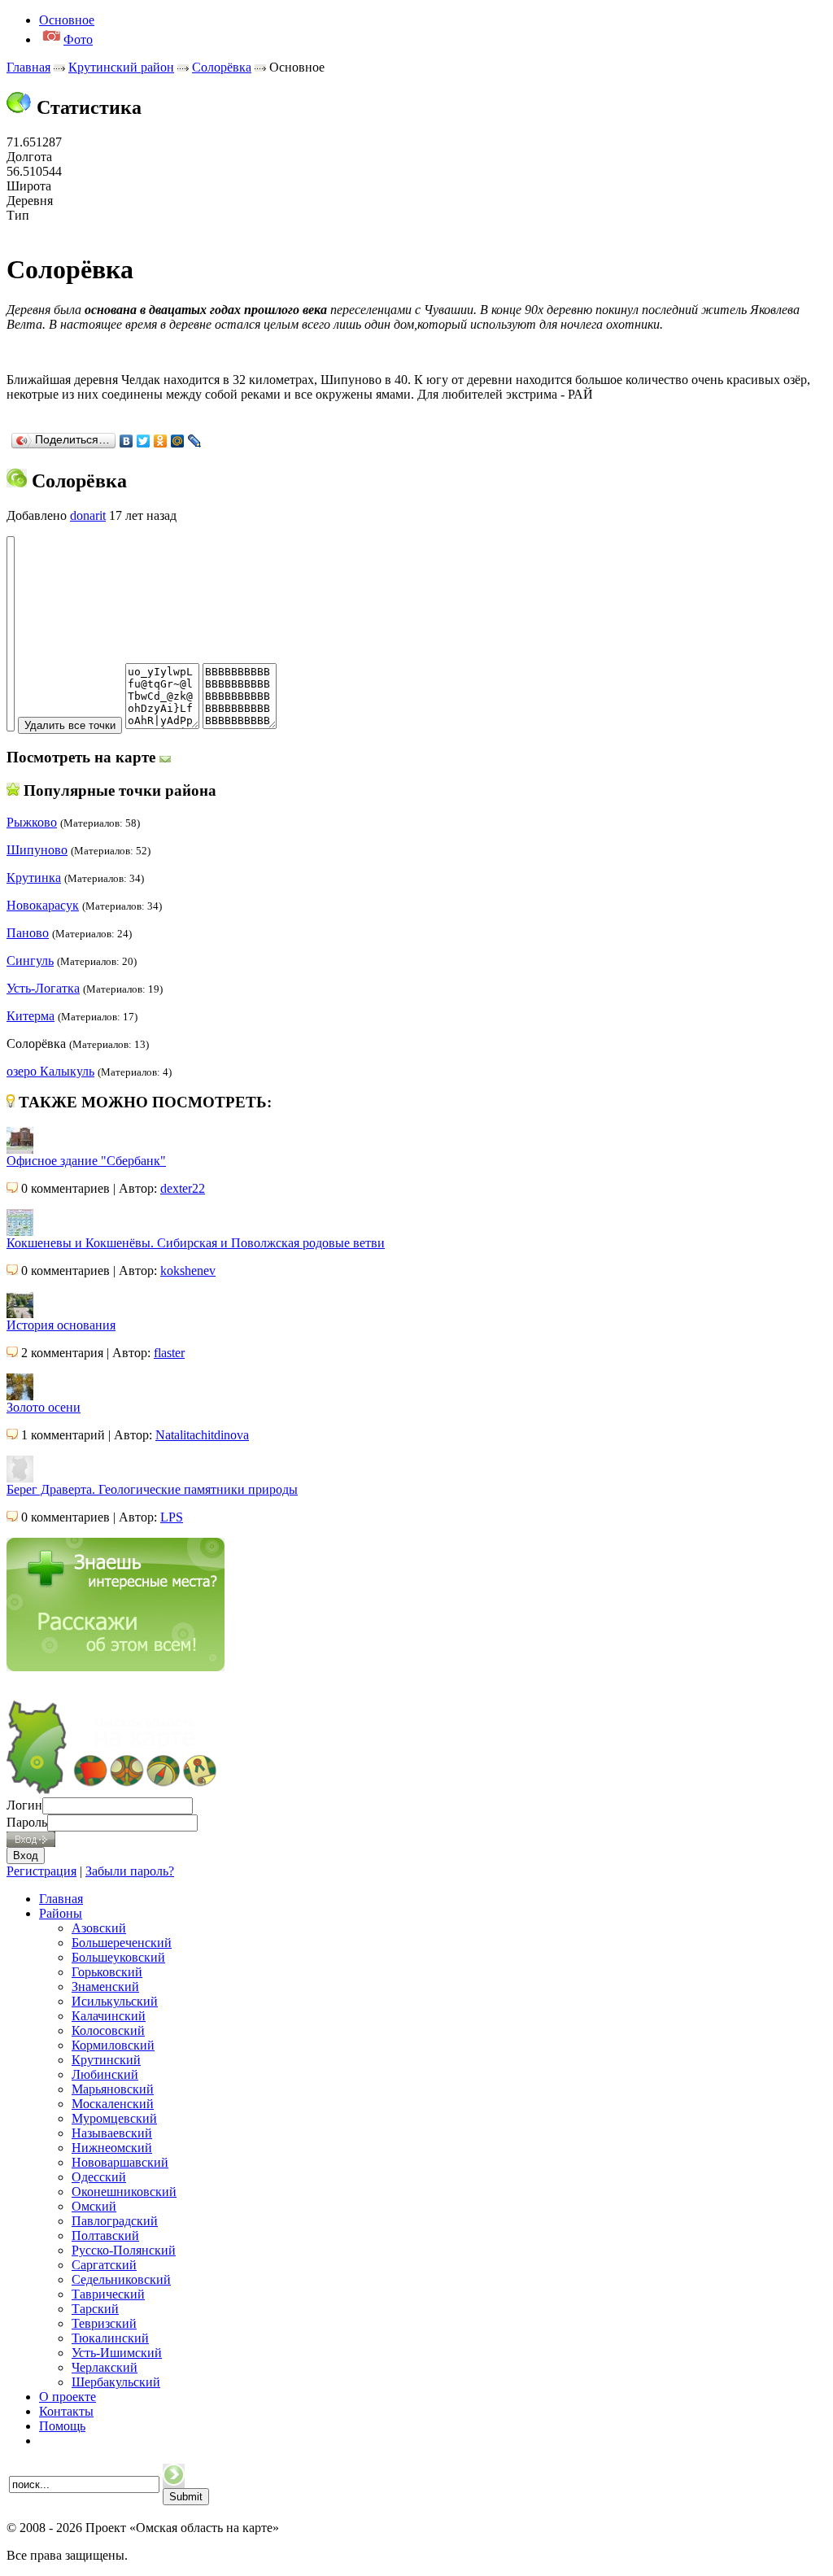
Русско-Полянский (124, 2250)
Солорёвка (222, 67)
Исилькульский (115, 2001)
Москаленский (113, 2104)
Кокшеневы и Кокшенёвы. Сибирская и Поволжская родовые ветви (196, 1243)
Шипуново (37, 850)
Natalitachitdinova (202, 1435)
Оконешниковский (124, 2192)
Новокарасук (43, 905)
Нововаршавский (120, 2162)
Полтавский (105, 2235)
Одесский (99, 2177)
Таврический (108, 2294)
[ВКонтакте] (126, 441)
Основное (67, 20)
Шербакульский (116, 2382)
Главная (28, 67)
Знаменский (105, 1987)
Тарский (95, 2309)
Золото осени (44, 1407)
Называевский (112, 2133)
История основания (61, 1325)
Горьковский (107, 1972)
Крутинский (106, 2060)
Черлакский (105, 2367)
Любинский (105, 2074)
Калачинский (109, 2016)
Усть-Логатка (43, 988)
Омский (94, 2206)
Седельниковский (121, 2279)
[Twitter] (144, 441)
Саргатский (104, 2265)
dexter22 (183, 1188)
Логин (24, 1805)
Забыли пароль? (130, 1871)
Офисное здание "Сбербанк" (86, 1161)
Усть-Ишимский (117, 2353)
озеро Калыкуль (50, 1071)
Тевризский (104, 2323)
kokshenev (188, 1271)
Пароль (27, 1822)
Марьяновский (113, 2089)
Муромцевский (114, 2118)
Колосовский (108, 2030)
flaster (169, 1353)
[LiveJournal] (195, 441)
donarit (88, 515)
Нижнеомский (112, 2148)
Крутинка (34, 878)
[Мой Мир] (178, 441)
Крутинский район (121, 67)
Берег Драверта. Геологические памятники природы (152, 1489)
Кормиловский (113, 2045)
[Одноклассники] (161, 441)
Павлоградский (115, 2221)
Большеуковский (118, 1957)
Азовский (99, 1928)
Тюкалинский (110, 2338)
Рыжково (32, 822)
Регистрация (41, 1871)
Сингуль (30, 961)
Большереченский (122, 1943)
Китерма (31, 1016)
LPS (172, 1517)
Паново (28, 933)
